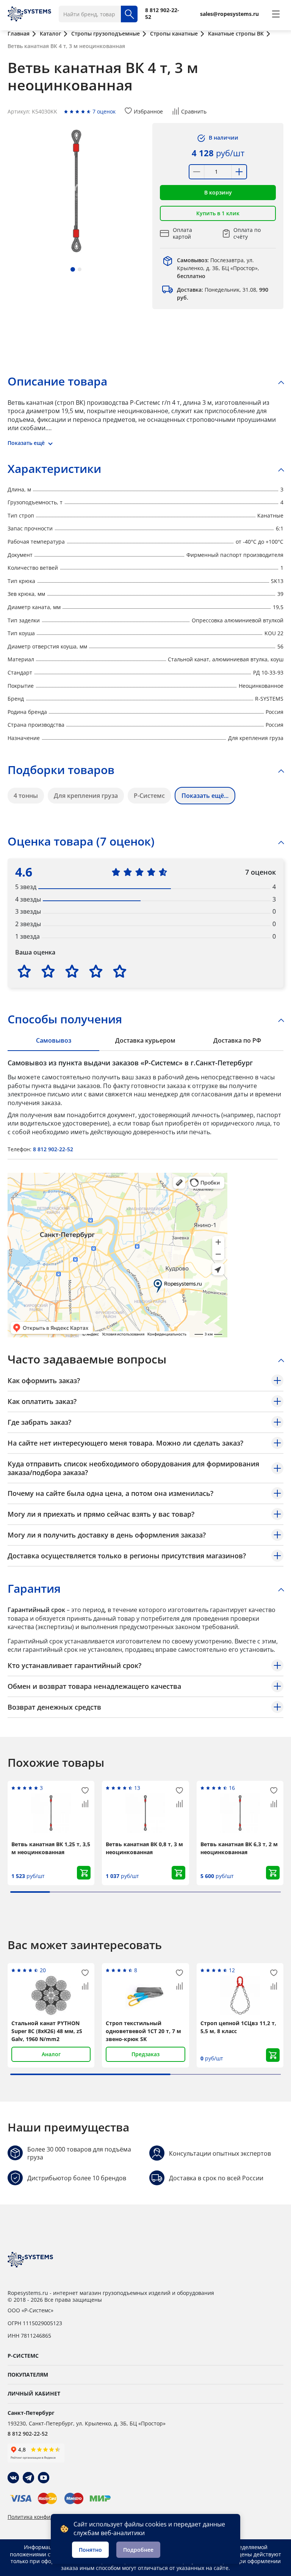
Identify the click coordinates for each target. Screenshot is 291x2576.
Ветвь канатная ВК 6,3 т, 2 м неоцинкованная (239, 1848)
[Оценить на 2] (48, 971)
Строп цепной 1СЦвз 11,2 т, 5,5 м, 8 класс (238, 2027)
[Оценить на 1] (24, 971)
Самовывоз (54, 1040)
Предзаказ (145, 2054)
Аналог (51, 2054)
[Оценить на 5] (120, 971)
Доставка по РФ (237, 1040)
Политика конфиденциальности (49, 2517)
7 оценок (104, 111)
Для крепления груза (86, 796)
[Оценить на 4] (96, 971)
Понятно (90, 2550)
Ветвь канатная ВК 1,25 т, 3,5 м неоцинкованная (51, 1848)
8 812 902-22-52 (53, 1149)
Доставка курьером (145, 1040)
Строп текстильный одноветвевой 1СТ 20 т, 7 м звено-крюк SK (143, 2031)
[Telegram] (28, 2478)
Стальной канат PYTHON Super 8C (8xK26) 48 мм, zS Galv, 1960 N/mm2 (47, 2031)
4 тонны (26, 796)
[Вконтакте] (13, 2478)
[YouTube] (44, 2478)
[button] (73, 269)
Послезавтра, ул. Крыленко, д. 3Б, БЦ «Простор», (218, 268)
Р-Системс (149, 796)
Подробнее (138, 2550)
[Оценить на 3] (72, 971)
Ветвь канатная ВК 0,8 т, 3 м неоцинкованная (144, 1848)
